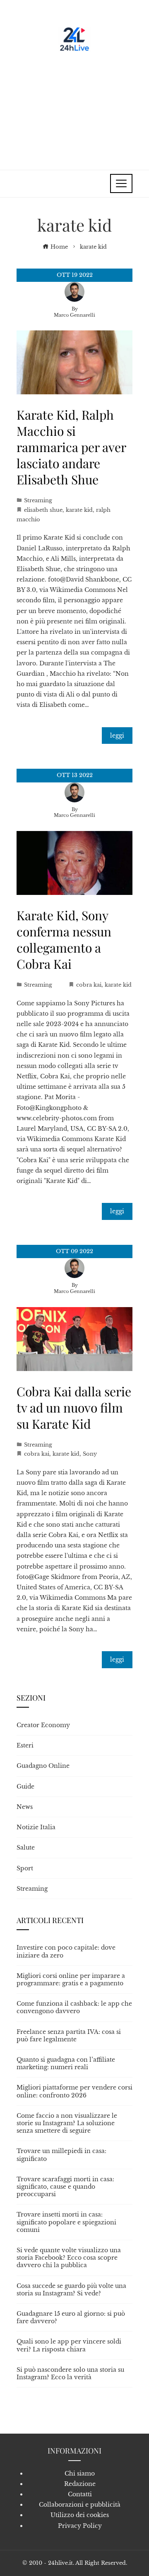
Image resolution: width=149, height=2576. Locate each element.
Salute (26, 1848)
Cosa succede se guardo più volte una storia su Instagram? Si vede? (71, 2290)
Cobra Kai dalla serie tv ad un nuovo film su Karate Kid (74, 1408)
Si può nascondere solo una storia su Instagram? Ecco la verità (70, 2373)
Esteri (25, 1745)
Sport (25, 1868)
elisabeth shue (43, 510)
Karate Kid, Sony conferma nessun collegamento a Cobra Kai (64, 940)
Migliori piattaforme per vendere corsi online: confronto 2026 (74, 2091)
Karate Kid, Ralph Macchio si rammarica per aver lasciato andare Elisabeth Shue (71, 447)
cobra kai (89, 985)
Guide (25, 1787)
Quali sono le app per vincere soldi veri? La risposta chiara (69, 2345)
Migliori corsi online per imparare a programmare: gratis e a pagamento (71, 1980)
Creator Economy (43, 1725)
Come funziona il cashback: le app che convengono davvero (74, 2007)
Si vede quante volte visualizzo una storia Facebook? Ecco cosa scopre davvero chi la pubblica (69, 2258)
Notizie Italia (36, 1827)
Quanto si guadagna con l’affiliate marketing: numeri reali (66, 2063)
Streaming (38, 500)
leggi (117, 736)
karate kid (79, 510)
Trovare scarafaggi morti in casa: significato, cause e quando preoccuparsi (65, 2187)
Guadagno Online (43, 1766)
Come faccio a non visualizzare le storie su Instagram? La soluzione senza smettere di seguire (67, 2123)
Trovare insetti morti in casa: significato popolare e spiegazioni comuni (66, 2222)
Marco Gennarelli (74, 315)
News (25, 1807)
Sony (90, 1454)
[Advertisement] (74, 108)
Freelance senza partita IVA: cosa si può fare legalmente (69, 2036)
